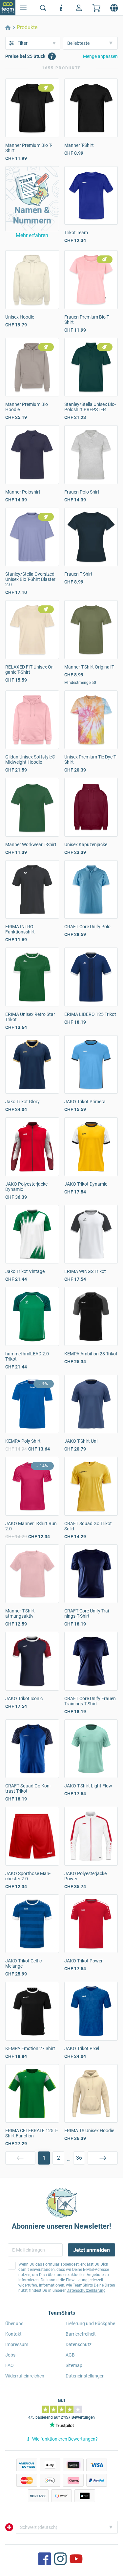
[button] (32, 199)
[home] (8, 27)
